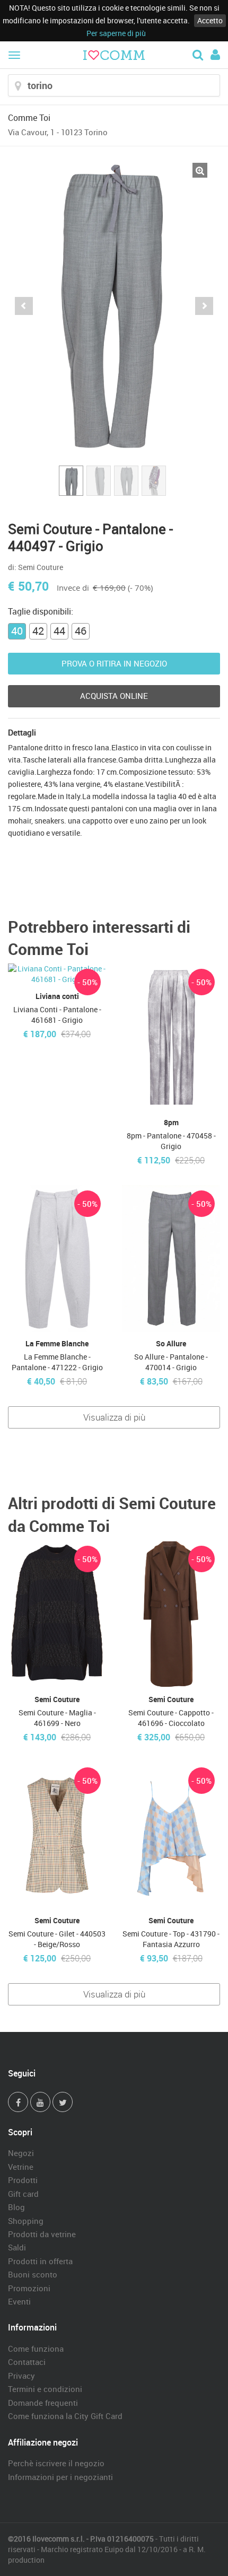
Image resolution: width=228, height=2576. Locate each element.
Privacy (21, 2376)
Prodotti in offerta (40, 2261)
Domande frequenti (43, 2403)
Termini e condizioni (45, 2389)
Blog (16, 2207)
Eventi (19, 2301)
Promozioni (29, 2288)
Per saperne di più (116, 33)
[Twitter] (63, 2102)
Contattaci (27, 2362)
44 (59, 631)
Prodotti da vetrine (42, 2234)
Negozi (21, 2153)
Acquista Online (114, 696)
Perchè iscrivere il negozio (56, 2463)
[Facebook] (18, 2102)
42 (38, 631)
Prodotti (23, 2180)
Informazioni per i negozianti (60, 2477)
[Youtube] (40, 2102)
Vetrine (21, 2167)
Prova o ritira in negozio (114, 663)
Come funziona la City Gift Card (65, 2416)
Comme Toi (29, 118)
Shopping (26, 2221)
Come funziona (36, 2349)
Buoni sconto (33, 2274)
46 (81, 631)
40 (17, 631)
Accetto (210, 20)
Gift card (23, 2194)
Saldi (17, 2247)
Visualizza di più (114, 1417)
